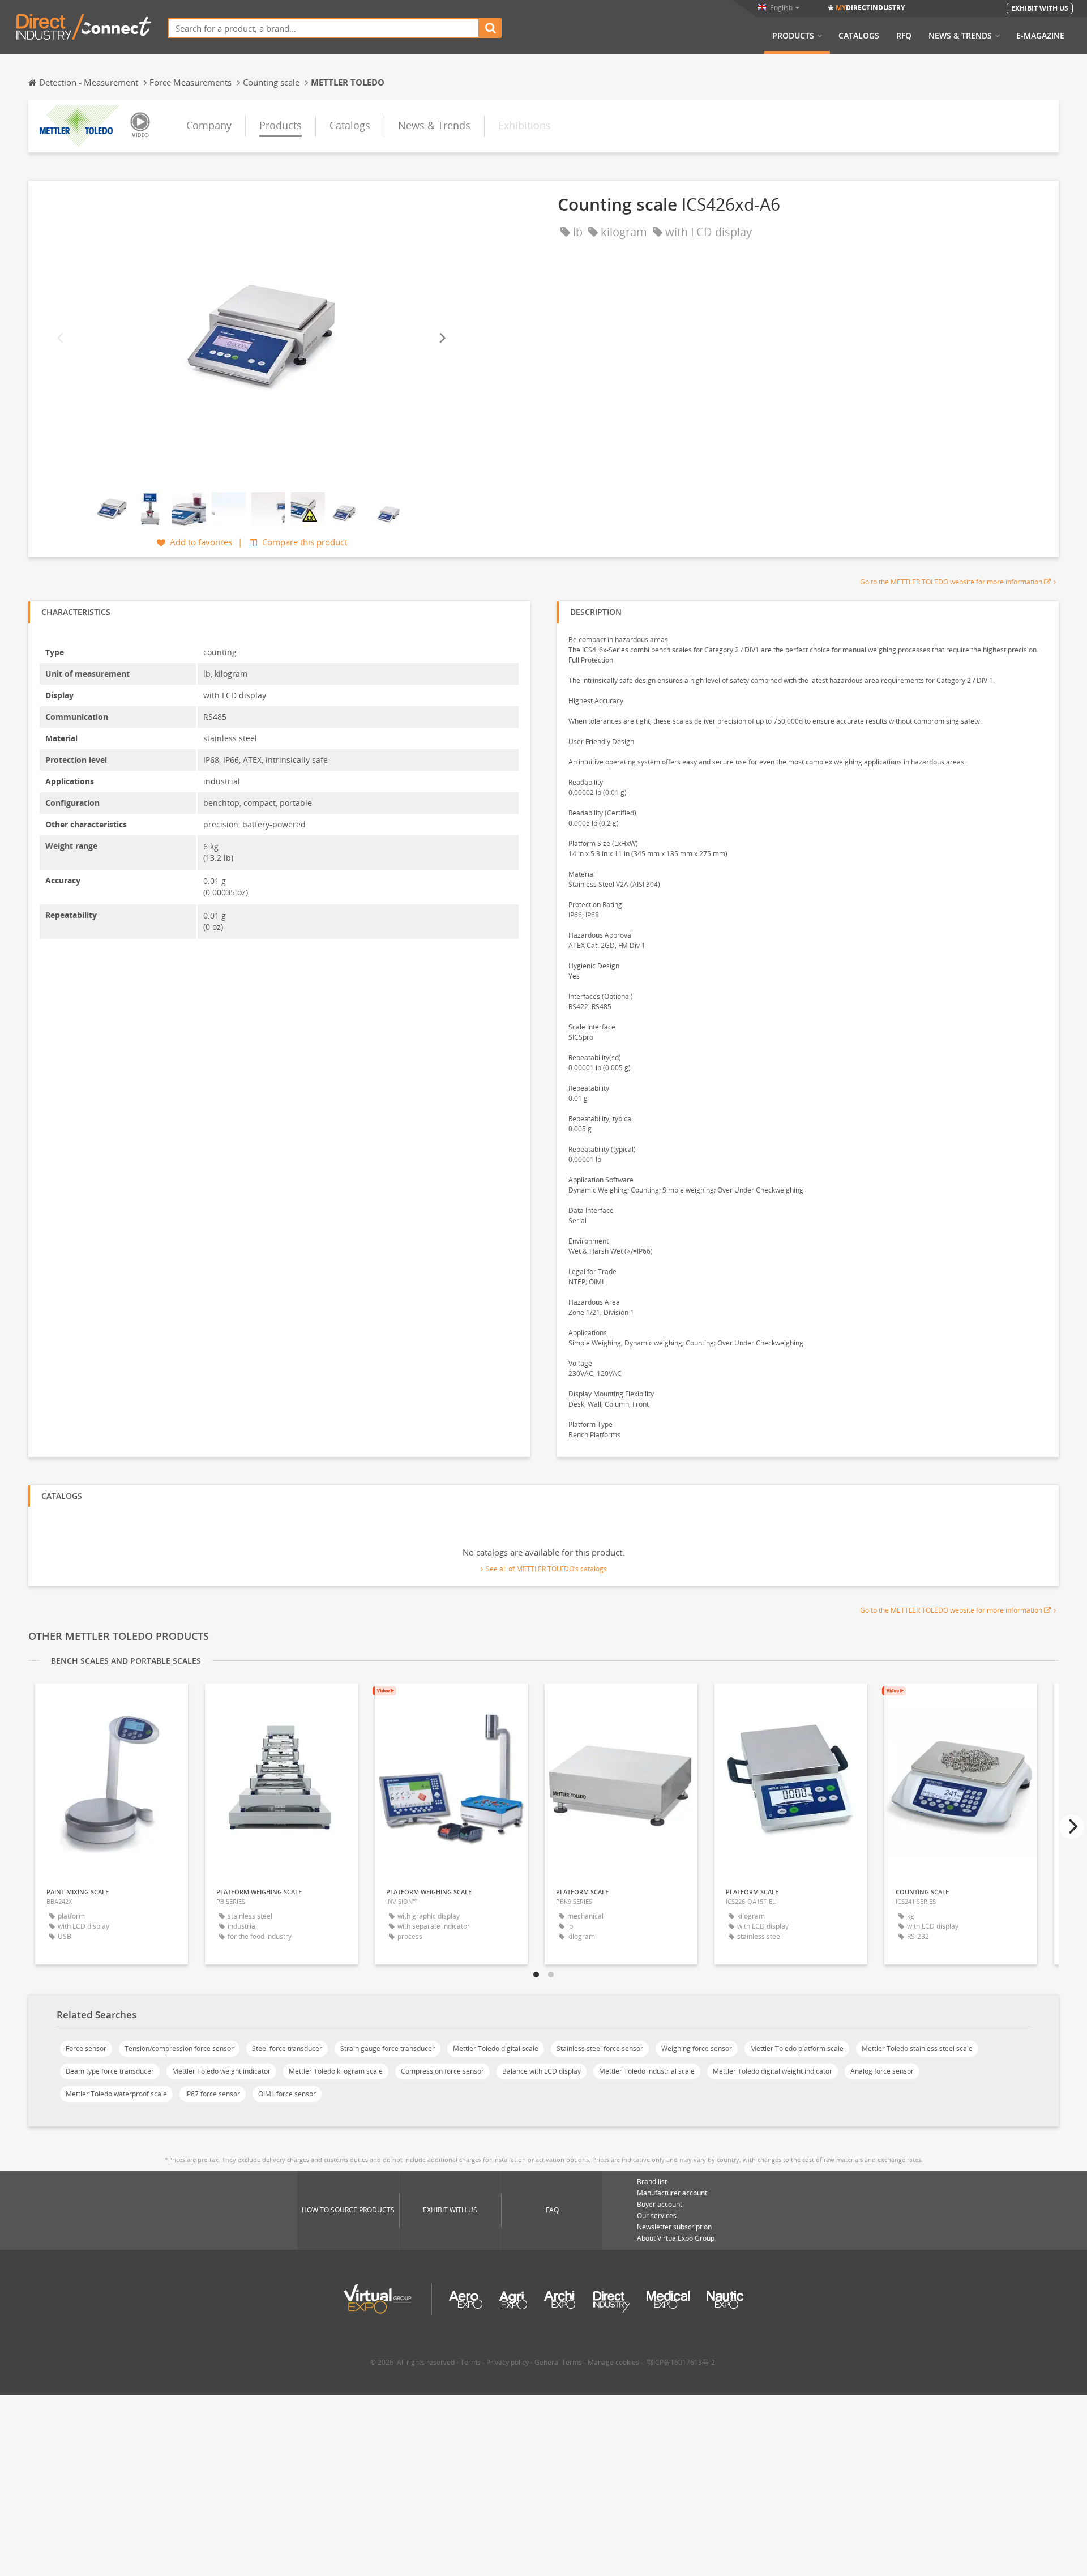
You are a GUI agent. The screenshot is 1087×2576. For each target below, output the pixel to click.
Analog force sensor (882, 2071)
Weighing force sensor (697, 2049)
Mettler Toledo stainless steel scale (917, 2049)
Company (209, 125)
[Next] (442, 338)
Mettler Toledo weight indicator (221, 2071)
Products (793, 36)
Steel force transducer (287, 2049)
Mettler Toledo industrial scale (647, 2071)
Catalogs (859, 36)
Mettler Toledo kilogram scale (336, 2071)
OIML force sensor (287, 2094)
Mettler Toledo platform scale (797, 2049)
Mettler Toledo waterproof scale (116, 2094)
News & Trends (960, 36)
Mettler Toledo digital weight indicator (773, 2071)
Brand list (652, 2182)
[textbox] (324, 28)
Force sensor (86, 2049)
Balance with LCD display (542, 2071)
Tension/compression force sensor (179, 2049)
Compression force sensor (442, 2071)
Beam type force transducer (110, 2071)
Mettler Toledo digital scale (496, 2049)
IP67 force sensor (213, 2094)
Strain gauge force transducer (388, 2049)
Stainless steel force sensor (600, 2049)
